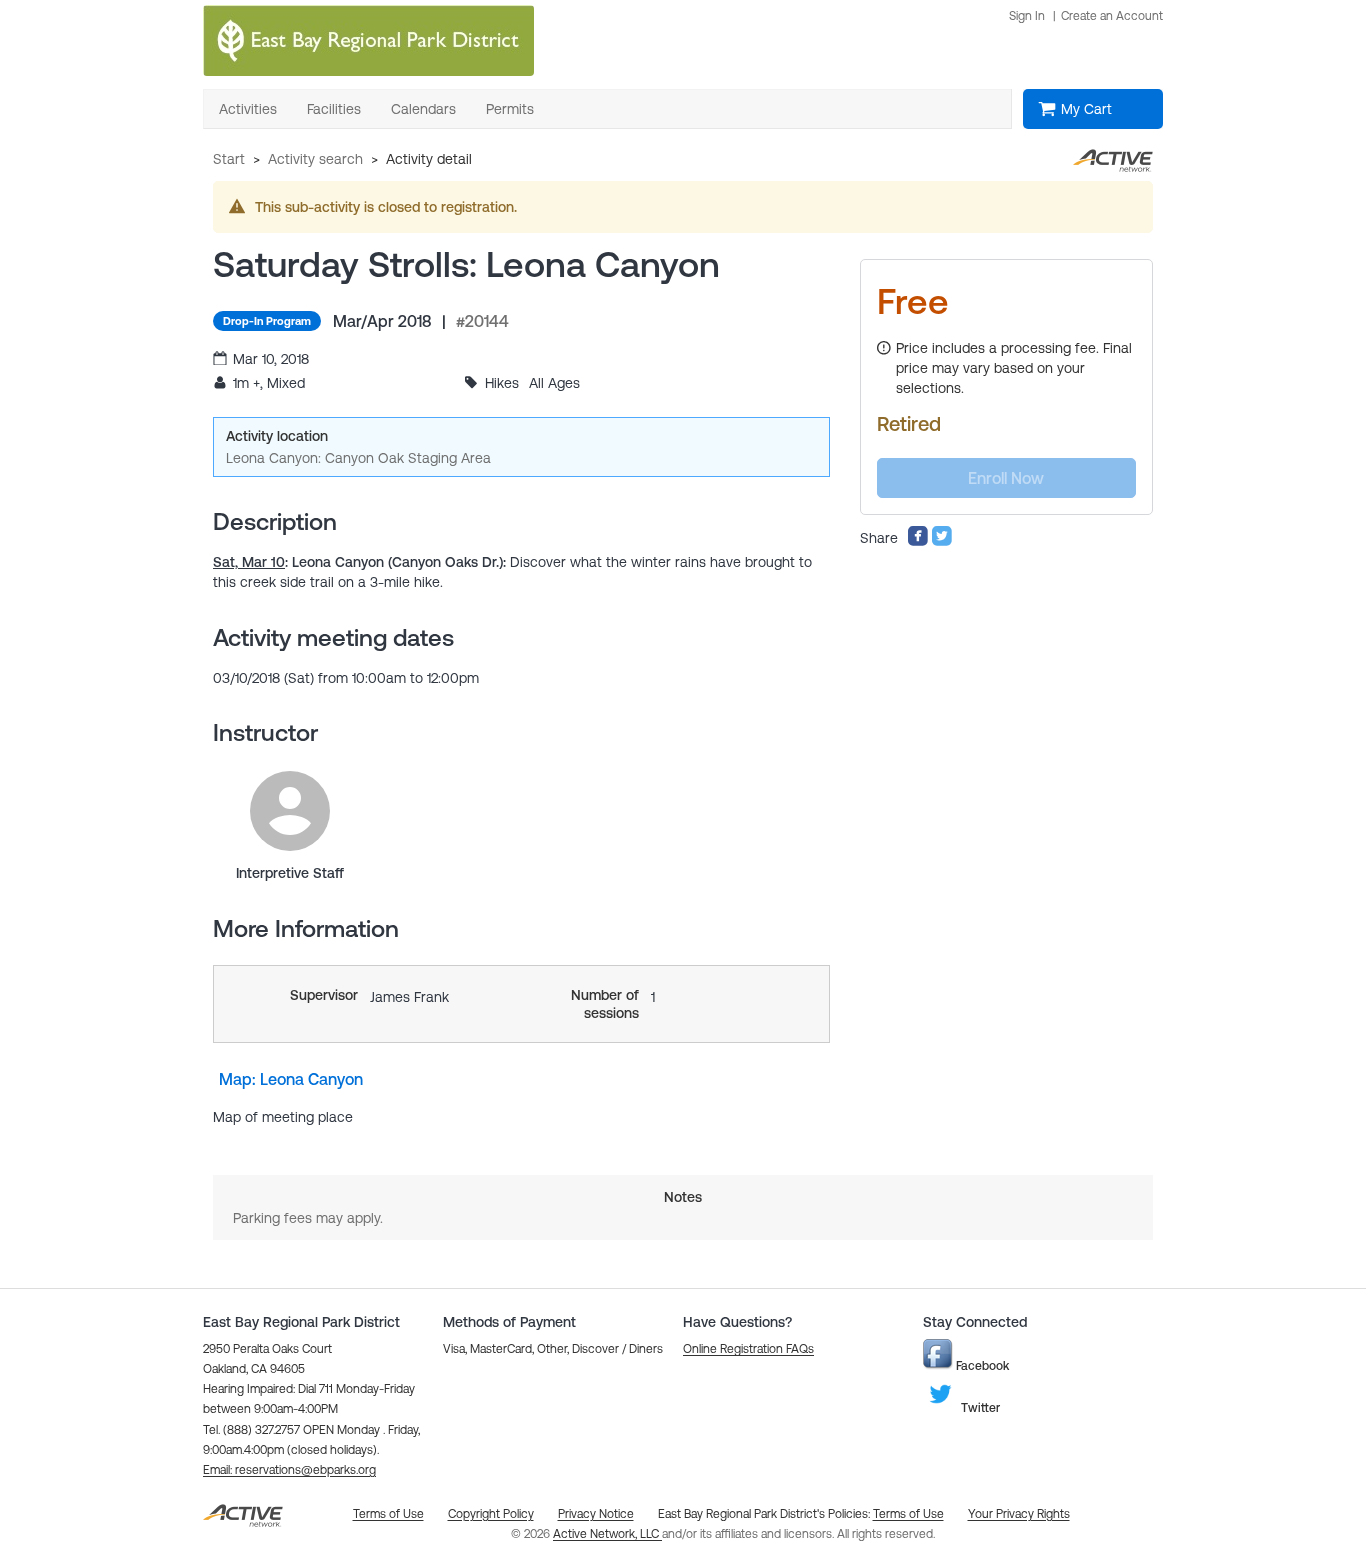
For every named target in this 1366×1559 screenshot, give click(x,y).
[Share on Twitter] (942, 542)
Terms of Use (908, 1514)
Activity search (315, 159)
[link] (290, 811)
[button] (289, 1470)
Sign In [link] (1027, 16)
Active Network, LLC (607, 1534)
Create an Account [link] (1112, 16)
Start (229, 159)
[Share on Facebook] (918, 542)
